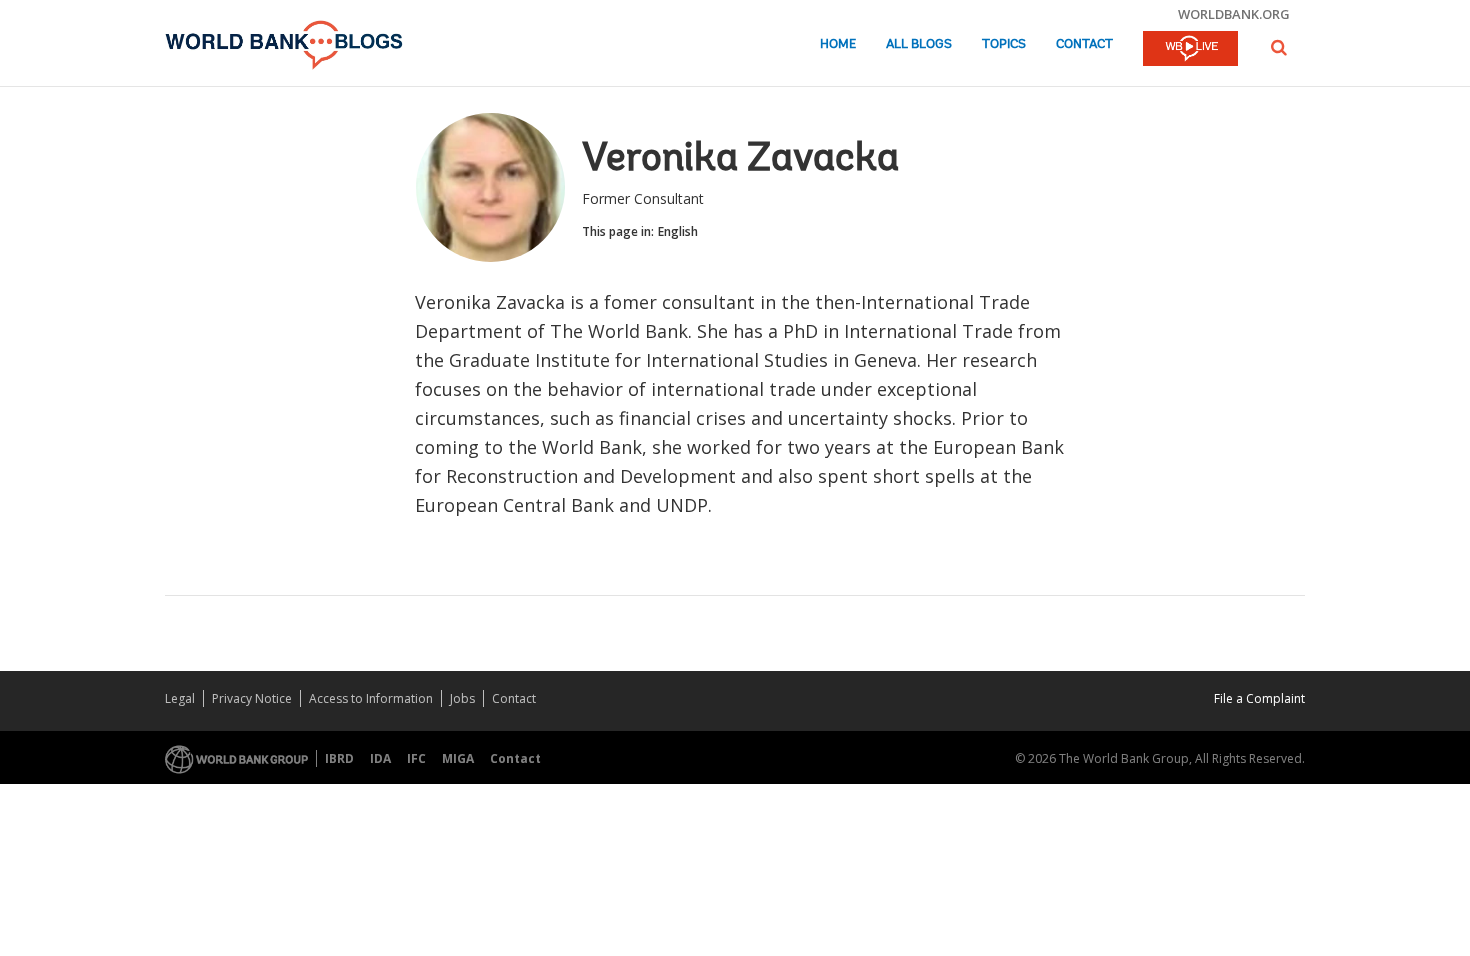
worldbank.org (1234, 14)
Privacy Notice (252, 698)
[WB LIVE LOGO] (1190, 50)
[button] (1279, 47)
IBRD (339, 758)
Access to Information (371, 698)
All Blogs (919, 44)
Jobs (462, 698)
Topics (1004, 44)
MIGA (458, 758)
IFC (416, 758)
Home (838, 44)
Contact (1084, 44)
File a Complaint (1259, 698)
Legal (180, 698)
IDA (380, 758)
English (678, 231)
